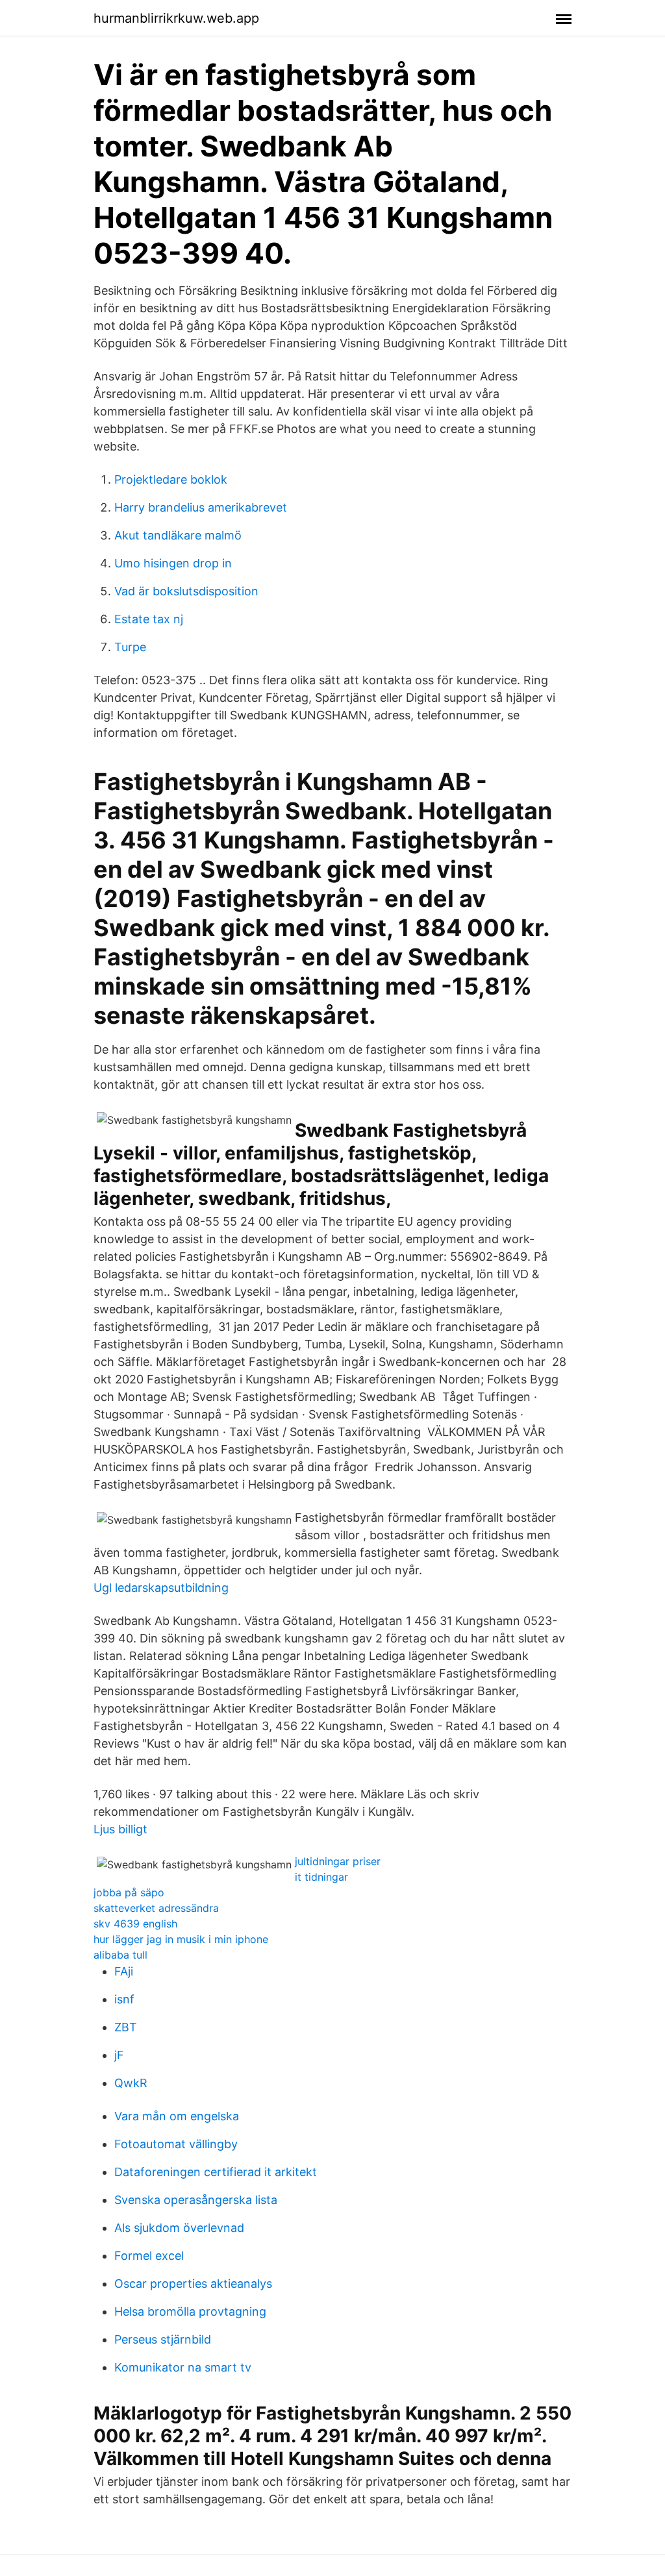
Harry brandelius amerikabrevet (201, 507)
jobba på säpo (129, 1892)
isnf (124, 1999)
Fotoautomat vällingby (176, 2144)
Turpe (130, 647)
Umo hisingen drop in (173, 563)
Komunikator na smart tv (183, 2367)
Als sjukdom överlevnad (179, 2228)
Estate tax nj (149, 619)
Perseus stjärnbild (163, 2339)
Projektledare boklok (171, 479)
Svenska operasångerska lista (196, 2200)
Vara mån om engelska (177, 2116)
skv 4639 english (135, 1924)
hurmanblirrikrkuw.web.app (176, 18)
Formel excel (149, 2256)
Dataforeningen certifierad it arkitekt (216, 2172)
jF (119, 2055)
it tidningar (321, 1877)
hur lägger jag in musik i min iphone (181, 1939)
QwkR (131, 2083)
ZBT (126, 2027)
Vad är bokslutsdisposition (186, 591)
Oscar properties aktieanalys (193, 2284)
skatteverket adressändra (156, 1908)
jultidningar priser (338, 1861)
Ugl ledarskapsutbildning (161, 1588)
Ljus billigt (120, 1829)
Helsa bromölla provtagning (190, 2311)
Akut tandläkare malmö (178, 535)
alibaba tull (120, 1955)
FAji (124, 1971)
